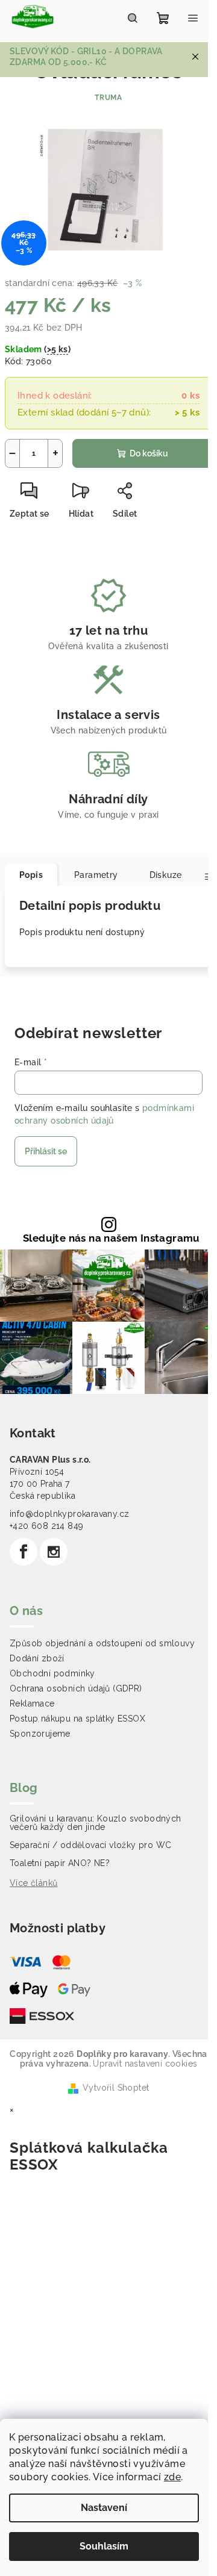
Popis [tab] (31, 875)
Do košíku (149, 453)
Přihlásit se (46, 1151)
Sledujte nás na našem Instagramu (112, 1238)
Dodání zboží (37, 1658)
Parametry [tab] (96, 875)
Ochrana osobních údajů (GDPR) (76, 1688)
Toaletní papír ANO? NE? (60, 1863)
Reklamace (32, 1703)
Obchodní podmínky (52, 1673)
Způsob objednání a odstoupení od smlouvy (102, 1643)
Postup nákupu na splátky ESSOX (77, 1719)
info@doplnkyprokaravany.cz (69, 1514)
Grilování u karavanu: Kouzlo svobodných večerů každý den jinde (96, 1823)
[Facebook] (24, 1552)
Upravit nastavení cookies (145, 2064)
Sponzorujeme (40, 1734)
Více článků (33, 1883)
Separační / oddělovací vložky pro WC (90, 1845)
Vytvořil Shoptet (116, 2088)
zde (172, 2477)
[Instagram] (54, 1552)
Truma (108, 98)
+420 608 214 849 (46, 1526)
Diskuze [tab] (166, 875)
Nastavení (104, 2508)
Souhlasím (104, 2546)
